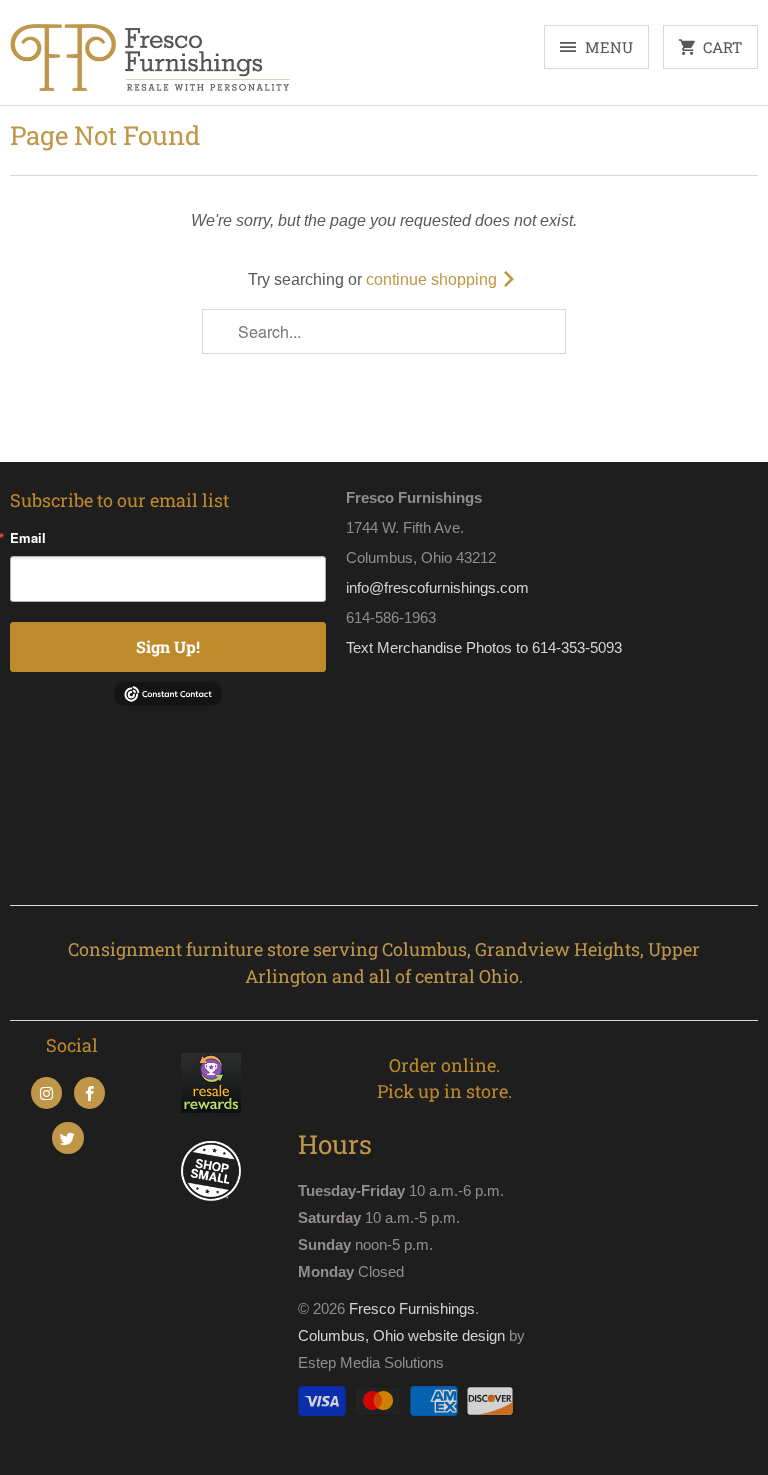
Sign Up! (168, 646)
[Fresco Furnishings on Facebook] (89, 1093)
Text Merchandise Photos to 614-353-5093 (484, 647)
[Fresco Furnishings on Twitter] (67, 1138)
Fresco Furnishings (412, 1308)
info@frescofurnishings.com (437, 587)
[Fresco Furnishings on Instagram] (46, 1093)
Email (28, 537)
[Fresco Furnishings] (150, 60)
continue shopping (433, 279)
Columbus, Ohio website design (401, 1335)
